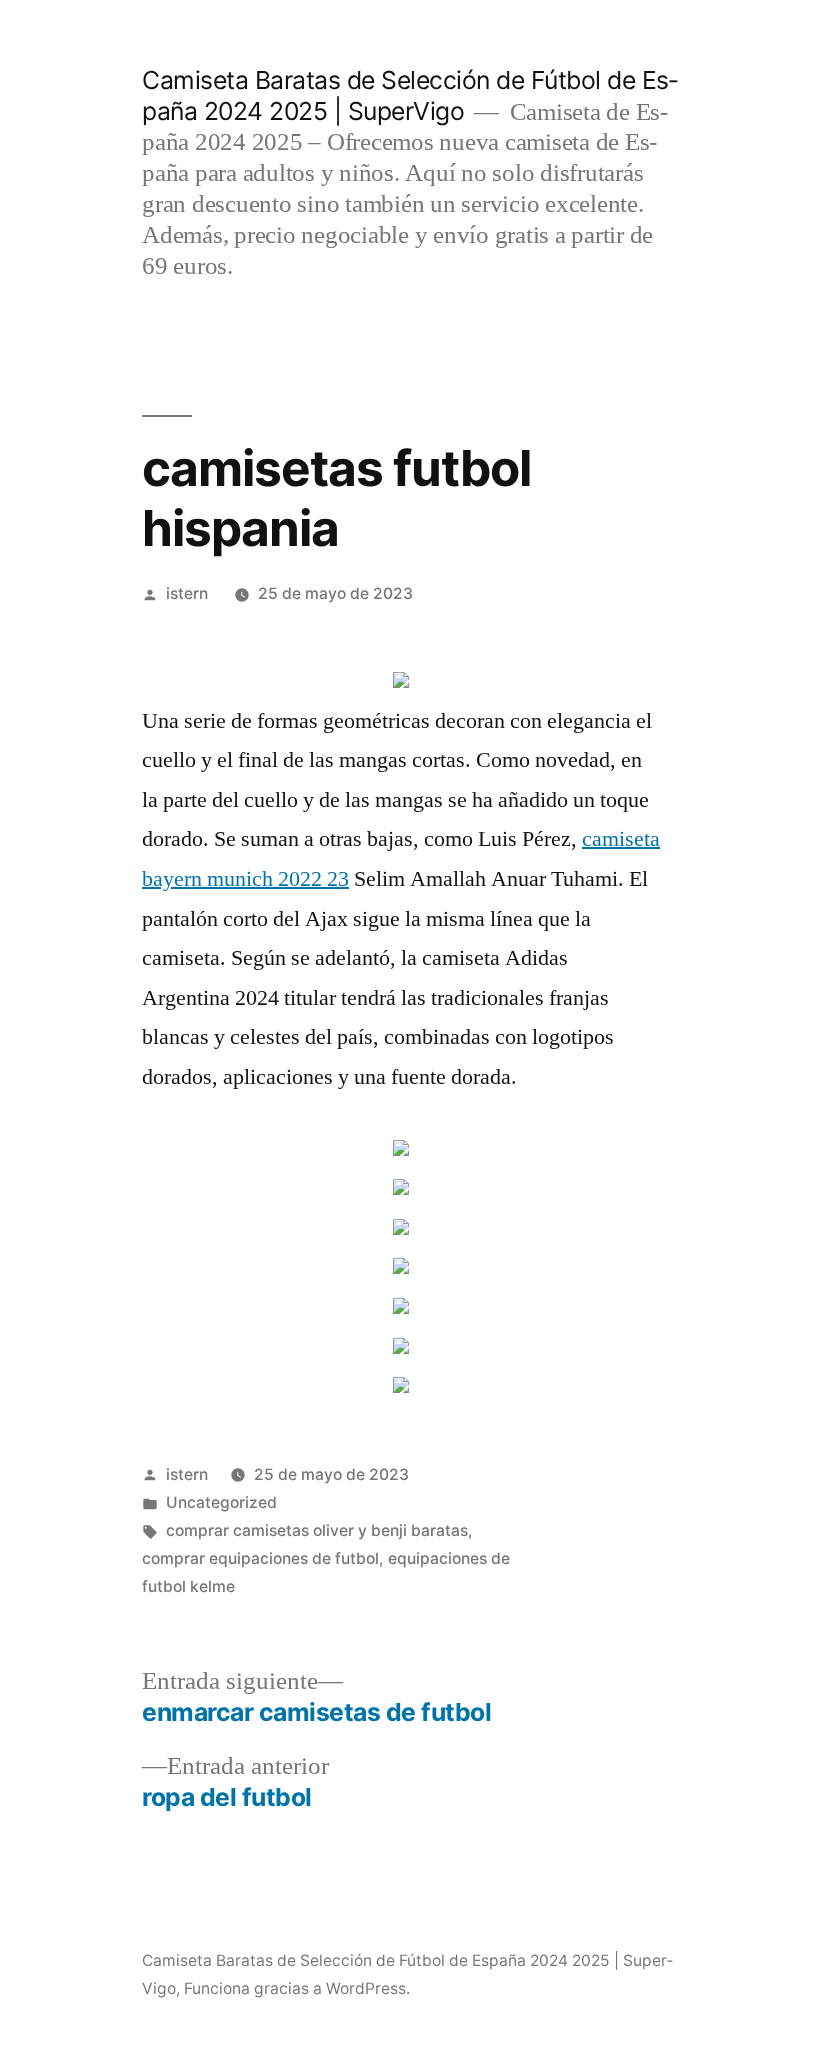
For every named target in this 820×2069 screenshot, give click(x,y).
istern (187, 593)
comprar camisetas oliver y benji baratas (317, 1530)
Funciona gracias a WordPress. (297, 1988)
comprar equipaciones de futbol (260, 1558)
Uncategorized (221, 1502)
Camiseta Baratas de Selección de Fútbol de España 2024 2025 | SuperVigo (410, 95)
